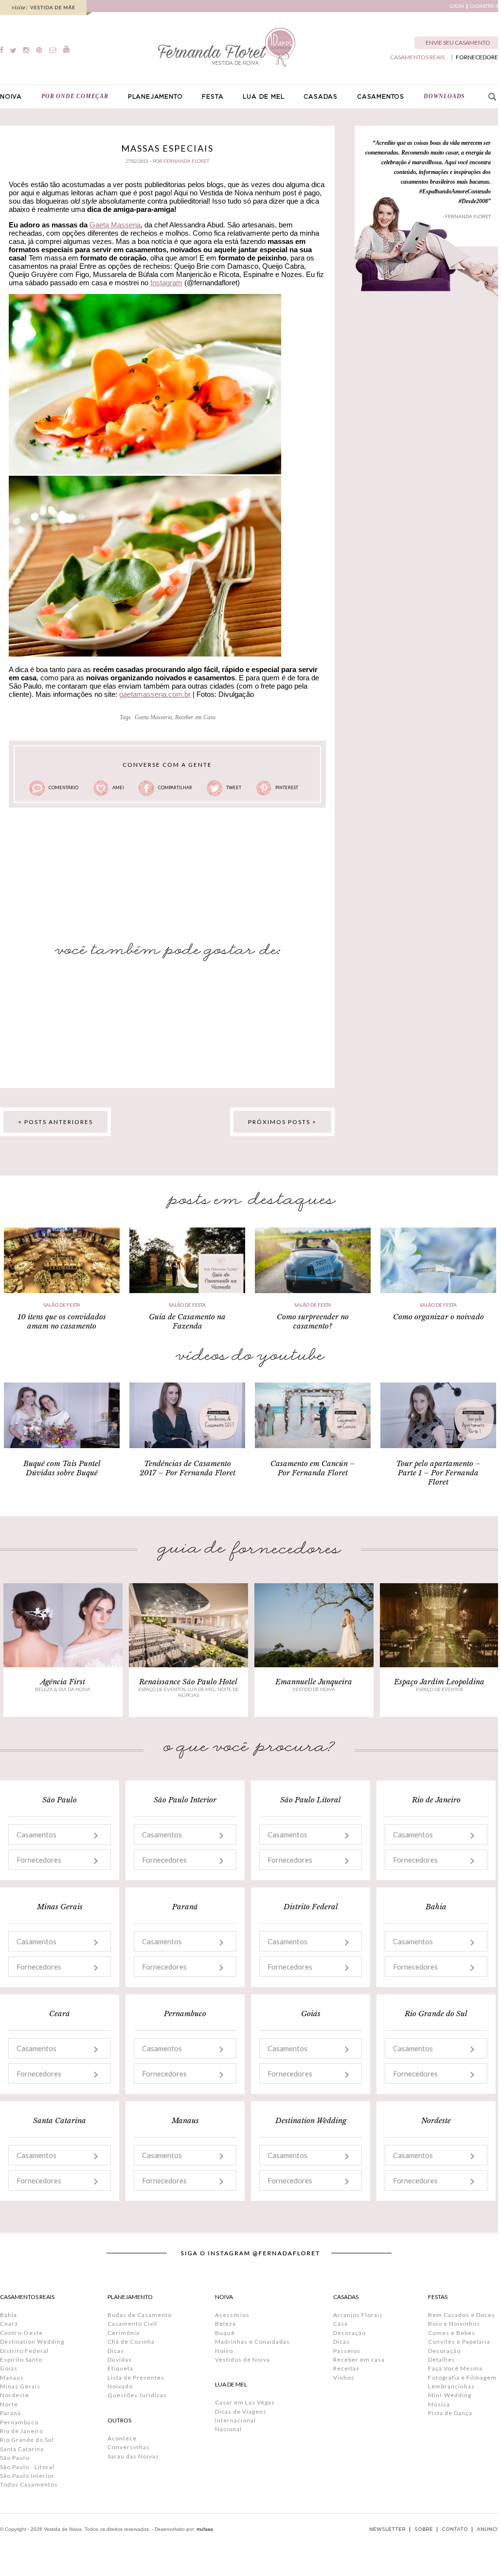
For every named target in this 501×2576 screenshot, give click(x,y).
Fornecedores (39, 1860)
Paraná (10, 2413)
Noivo (224, 2351)
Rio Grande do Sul (27, 2440)
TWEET (234, 787)
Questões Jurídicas (137, 2395)
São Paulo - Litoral (27, 2467)
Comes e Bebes (452, 2333)
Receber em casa (359, 2360)
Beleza (225, 2324)
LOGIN (457, 6)
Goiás (9, 2368)
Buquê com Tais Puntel (62, 1463)
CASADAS (321, 97)
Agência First (63, 1682)
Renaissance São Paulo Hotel (188, 1682)
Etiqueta (120, 2368)
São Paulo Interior (27, 2476)
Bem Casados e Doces (462, 2315)
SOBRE (424, 2529)
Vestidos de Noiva (242, 2360)
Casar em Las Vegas (245, 2402)
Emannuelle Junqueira (314, 1682)
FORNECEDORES (478, 57)
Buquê (225, 2333)
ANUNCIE (489, 2529)
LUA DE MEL (263, 97)
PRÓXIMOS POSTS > (282, 1122)
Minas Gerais (20, 2386)
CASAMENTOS (381, 97)
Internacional (235, 2420)
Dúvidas (120, 2360)
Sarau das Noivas (133, 2456)
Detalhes (442, 2360)
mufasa (205, 2529)
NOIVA (11, 97)
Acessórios (232, 2315)
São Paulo (15, 2458)
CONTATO (455, 2529)
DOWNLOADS (444, 96)
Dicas (116, 2351)
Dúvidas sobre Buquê (62, 1473)
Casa (340, 2324)
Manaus (12, 2377)
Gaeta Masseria (115, 225)
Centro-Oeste (21, 2333)
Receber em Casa (195, 717)
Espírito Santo (21, 2360)
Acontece (122, 2438)
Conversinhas (129, 2447)
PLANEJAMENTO (155, 97)
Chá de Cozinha (131, 2342)
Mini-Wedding (450, 2395)
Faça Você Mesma (455, 2368)
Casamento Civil (132, 2324)
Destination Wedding (32, 2342)
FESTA (213, 97)
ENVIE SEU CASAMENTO (458, 43)
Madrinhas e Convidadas (252, 2342)
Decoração (349, 2333)
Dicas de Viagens (241, 2412)
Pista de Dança (450, 2413)
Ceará (9, 2324)
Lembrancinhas (451, 2386)
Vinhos (344, 2377)
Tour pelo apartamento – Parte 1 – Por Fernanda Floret (438, 1473)
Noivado (120, 2386)
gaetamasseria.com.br (155, 694)
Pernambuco (19, 2422)
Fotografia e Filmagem (462, 2377)
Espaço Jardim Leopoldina (439, 1682)
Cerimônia (124, 2333)
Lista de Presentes (136, 2377)
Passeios (347, 2351)
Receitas (346, 2368)
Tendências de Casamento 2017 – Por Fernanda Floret (188, 1468)
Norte (9, 2404)
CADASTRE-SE (485, 6)
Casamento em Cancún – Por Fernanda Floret (313, 1468)
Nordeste (15, 2395)
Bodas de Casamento (140, 2315)
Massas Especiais (167, 148)
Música (439, 2404)
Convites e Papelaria (459, 2342)
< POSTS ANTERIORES (55, 1122)
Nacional (228, 2429)
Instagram (166, 283)
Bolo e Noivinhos (454, 2324)
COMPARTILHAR (175, 787)
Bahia (9, 2315)
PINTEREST (287, 787)
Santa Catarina (22, 2449)
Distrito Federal (24, 2351)
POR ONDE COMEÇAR (75, 96)
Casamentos (36, 1834)
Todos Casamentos (29, 2484)
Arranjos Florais (358, 2315)
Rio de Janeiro (22, 2431)
